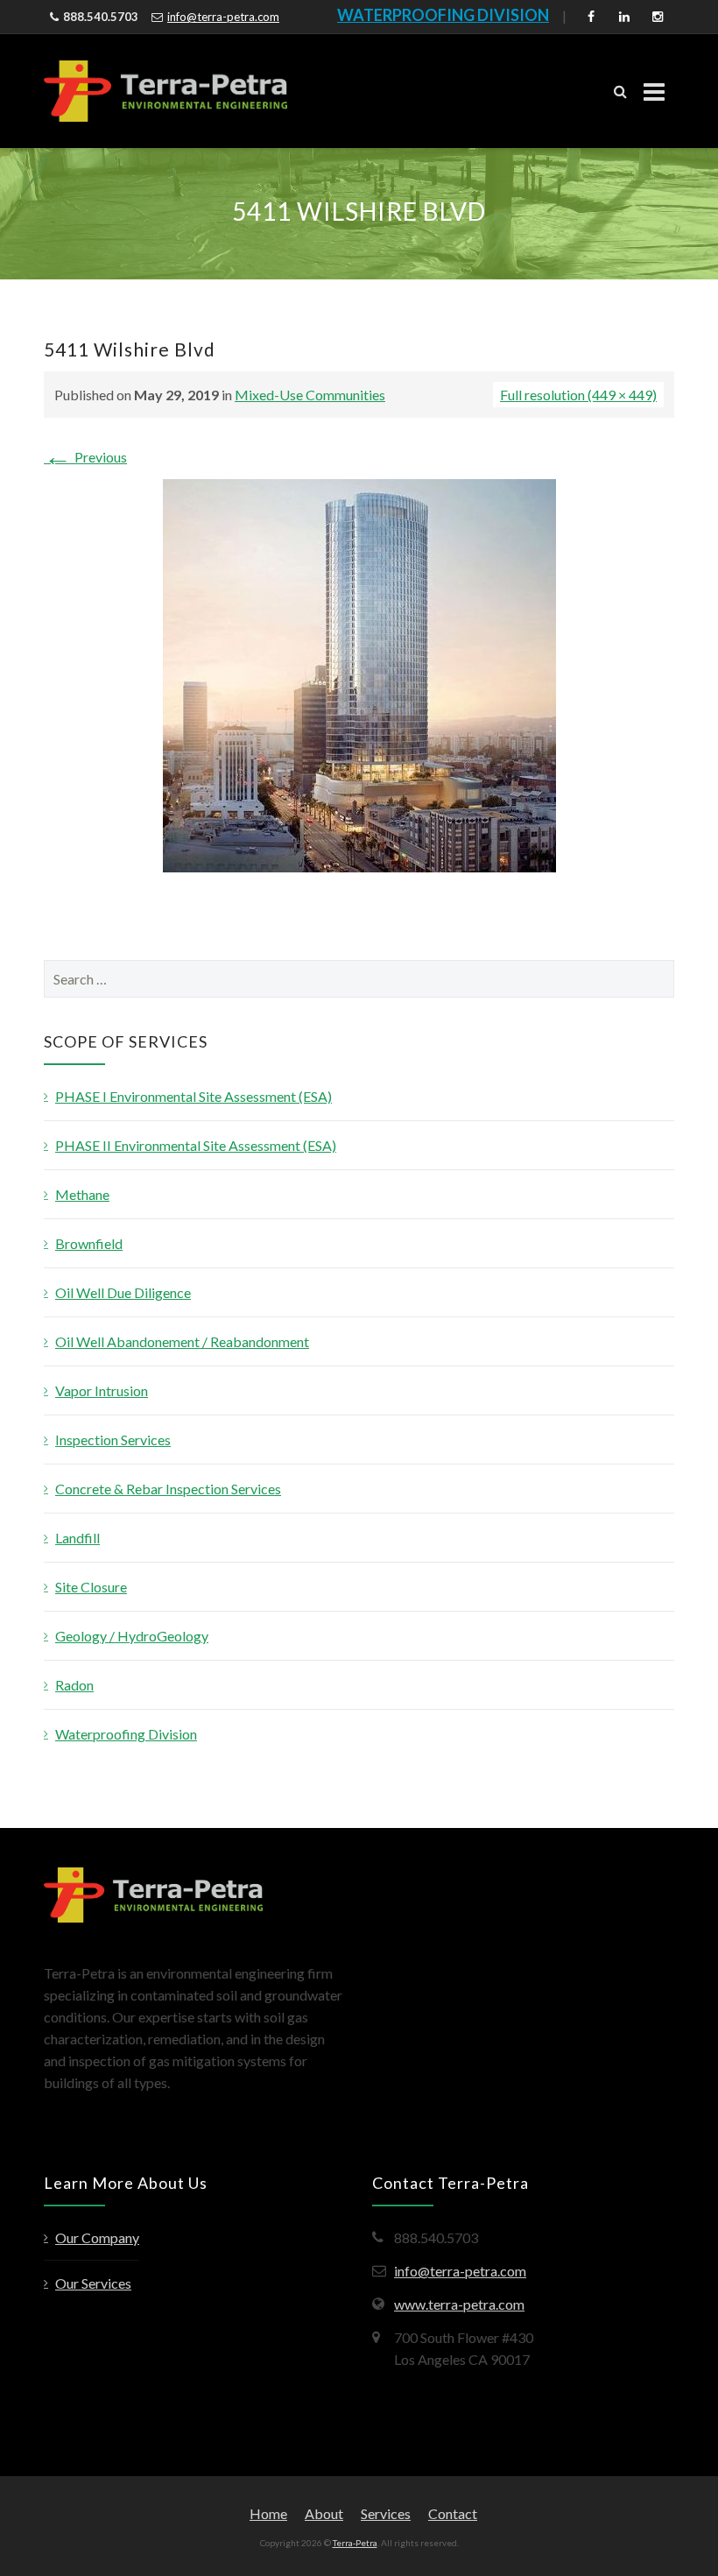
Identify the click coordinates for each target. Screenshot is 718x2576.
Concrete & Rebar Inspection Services (168, 1489)
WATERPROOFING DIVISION (443, 15)
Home (268, 2513)
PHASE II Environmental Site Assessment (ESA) (196, 1145)
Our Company (97, 2237)
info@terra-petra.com (223, 17)
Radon (74, 1685)
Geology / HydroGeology (132, 1636)
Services (386, 2513)
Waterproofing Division (126, 1734)
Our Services (93, 2283)
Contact (453, 2513)
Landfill (77, 1538)
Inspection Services (113, 1440)
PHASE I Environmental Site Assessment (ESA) (194, 1096)
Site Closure (91, 1587)
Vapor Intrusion (102, 1390)
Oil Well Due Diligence (123, 1292)
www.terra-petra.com (459, 2304)
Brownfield (89, 1243)
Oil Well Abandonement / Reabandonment (182, 1341)
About (324, 2513)
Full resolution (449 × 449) (578, 395)
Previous (85, 457)
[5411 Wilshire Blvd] (359, 674)
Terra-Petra (355, 2543)
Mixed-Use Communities (310, 395)
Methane (82, 1194)
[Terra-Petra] (165, 91)
